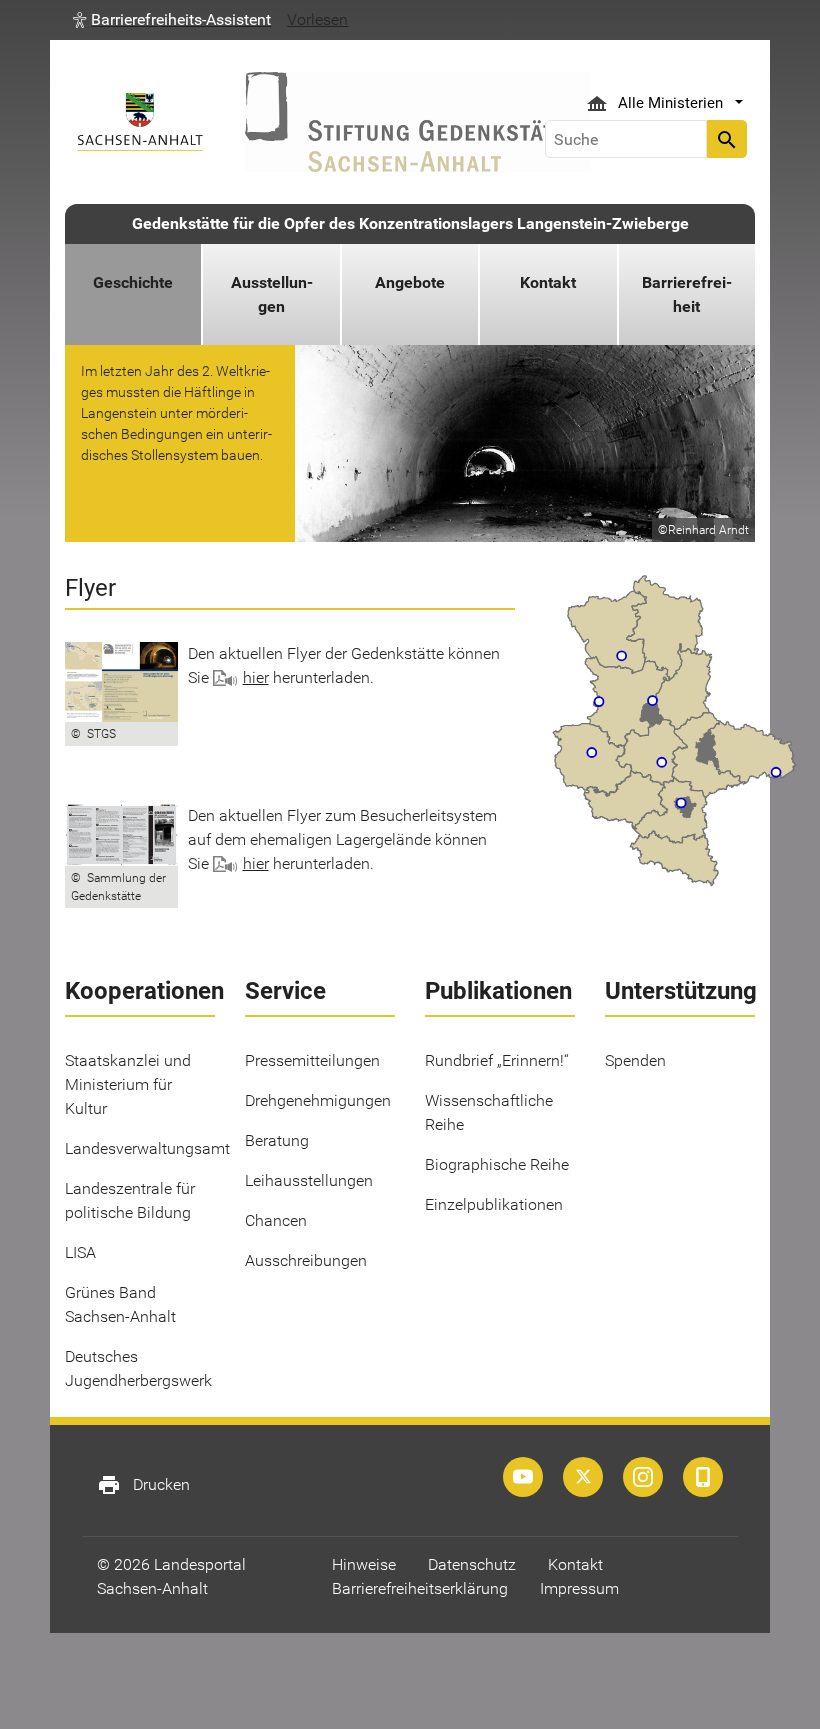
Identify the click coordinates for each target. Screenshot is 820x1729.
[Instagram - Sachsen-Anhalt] (643, 1477)
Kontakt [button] (548, 282)
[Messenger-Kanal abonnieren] (703, 1477)
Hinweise (364, 1564)
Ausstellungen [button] (272, 294)
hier (256, 677)
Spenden (635, 1060)
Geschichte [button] (133, 282)
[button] (172, 20)
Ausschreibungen (306, 1260)
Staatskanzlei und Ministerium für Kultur (128, 1084)
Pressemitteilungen (312, 1060)
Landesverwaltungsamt (147, 1148)
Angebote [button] (410, 282)
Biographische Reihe (497, 1164)
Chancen (276, 1220)
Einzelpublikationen (494, 1204)
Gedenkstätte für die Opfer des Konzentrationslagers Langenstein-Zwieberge (410, 223)
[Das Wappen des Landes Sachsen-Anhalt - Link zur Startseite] (140, 122)
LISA (80, 1252)
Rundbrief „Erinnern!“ (497, 1060)
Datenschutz (472, 1564)
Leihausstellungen (309, 1180)
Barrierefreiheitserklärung (420, 1588)
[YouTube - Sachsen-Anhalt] (523, 1477)
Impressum (579, 1588)
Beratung (277, 1140)
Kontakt (575, 1564)
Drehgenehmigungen (318, 1100)
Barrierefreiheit (687, 294)
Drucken (143, 1485)
